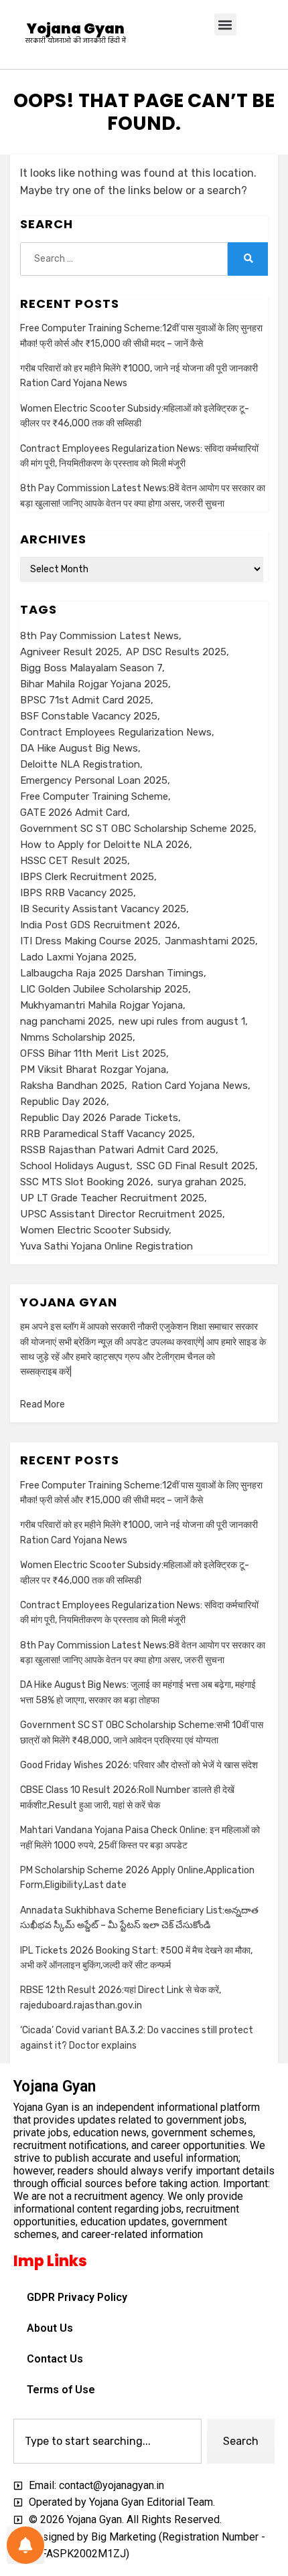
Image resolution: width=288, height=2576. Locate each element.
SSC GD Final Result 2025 (196, 1166)
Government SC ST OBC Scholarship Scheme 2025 (137, 829)
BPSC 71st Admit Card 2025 (85, 700)
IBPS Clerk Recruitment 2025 (87, 877)
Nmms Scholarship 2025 (76, 1037)
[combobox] (107, 2441)
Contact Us (55, 2359)
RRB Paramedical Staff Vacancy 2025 (106, 1134)
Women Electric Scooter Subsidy (94, 1230)
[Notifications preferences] (25, 2545)
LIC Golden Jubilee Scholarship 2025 (104, 989)
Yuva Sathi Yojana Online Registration (106, 1246)
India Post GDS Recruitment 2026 (99, 925)
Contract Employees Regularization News (116, 732)
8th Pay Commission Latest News (99, 636)
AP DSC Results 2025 (176, 652)
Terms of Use (61, 2390)
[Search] (248, 259)
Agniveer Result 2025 (70, 652)
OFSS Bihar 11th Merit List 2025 (93, 1053)
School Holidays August (75, 1166)
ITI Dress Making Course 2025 (89, 941)
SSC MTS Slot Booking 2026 (85, 1182)
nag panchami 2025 (66, 1021)
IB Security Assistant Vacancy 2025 (103, 909)
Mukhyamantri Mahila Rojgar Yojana (101, 1005)
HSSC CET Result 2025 (74, 861)
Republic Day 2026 (63, 1102)
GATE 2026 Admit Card (74, 812)
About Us (50, 2328)
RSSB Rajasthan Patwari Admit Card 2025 (118, 1150)
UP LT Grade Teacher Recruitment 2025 (112, 1198)
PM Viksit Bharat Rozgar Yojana (93, 1069)
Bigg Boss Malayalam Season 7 (91, 668)
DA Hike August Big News (79, 748)
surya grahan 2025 (201, 1182)
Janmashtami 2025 (210, 941)
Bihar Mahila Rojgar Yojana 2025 (94, 684)
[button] (225, 24)
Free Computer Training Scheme (94, 796)
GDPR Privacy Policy (77, 2297)
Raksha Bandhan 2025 (72, 1086)
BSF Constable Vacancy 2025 (89, 716)
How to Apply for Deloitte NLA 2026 (105, 845)
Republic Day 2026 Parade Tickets (99, 1118)
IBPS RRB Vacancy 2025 (77, 893)
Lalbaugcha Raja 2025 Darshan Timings (112, 973)
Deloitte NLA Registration (80, 764)
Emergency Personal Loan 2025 (94, 780)
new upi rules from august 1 (182, 1021)
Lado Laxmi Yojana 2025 (77, 957)
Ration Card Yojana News (190, 1086)
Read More (43, 1404)
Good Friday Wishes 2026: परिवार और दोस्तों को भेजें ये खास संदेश (139, 1765)
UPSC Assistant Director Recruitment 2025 (121, 1214)
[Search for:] (124, 259)
